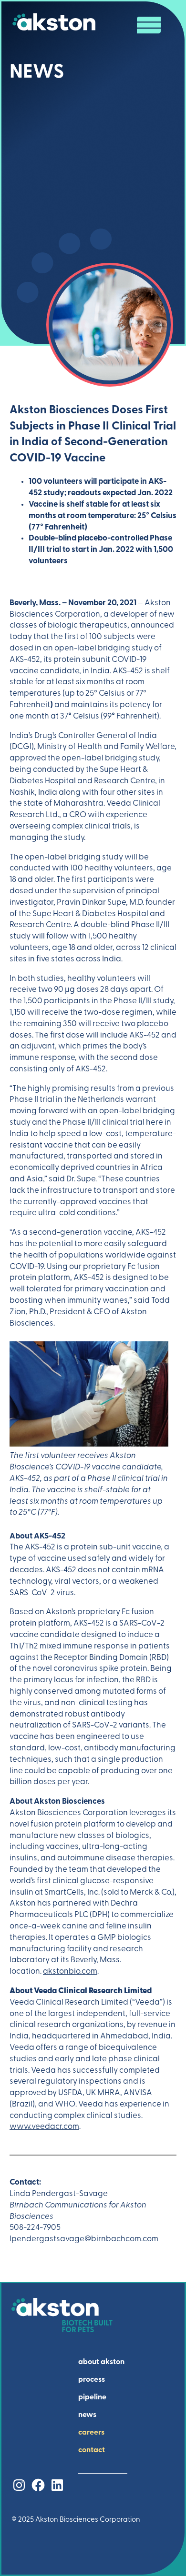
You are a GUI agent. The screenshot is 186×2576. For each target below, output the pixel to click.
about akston (101, 2362)
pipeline (92, 2397)
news (87, 2415)
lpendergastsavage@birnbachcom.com (84, 2239)
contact (92, 2450)
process (92, 2380)
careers (91, 2433)
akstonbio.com (70, 1972)
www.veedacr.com (44, 2127)
